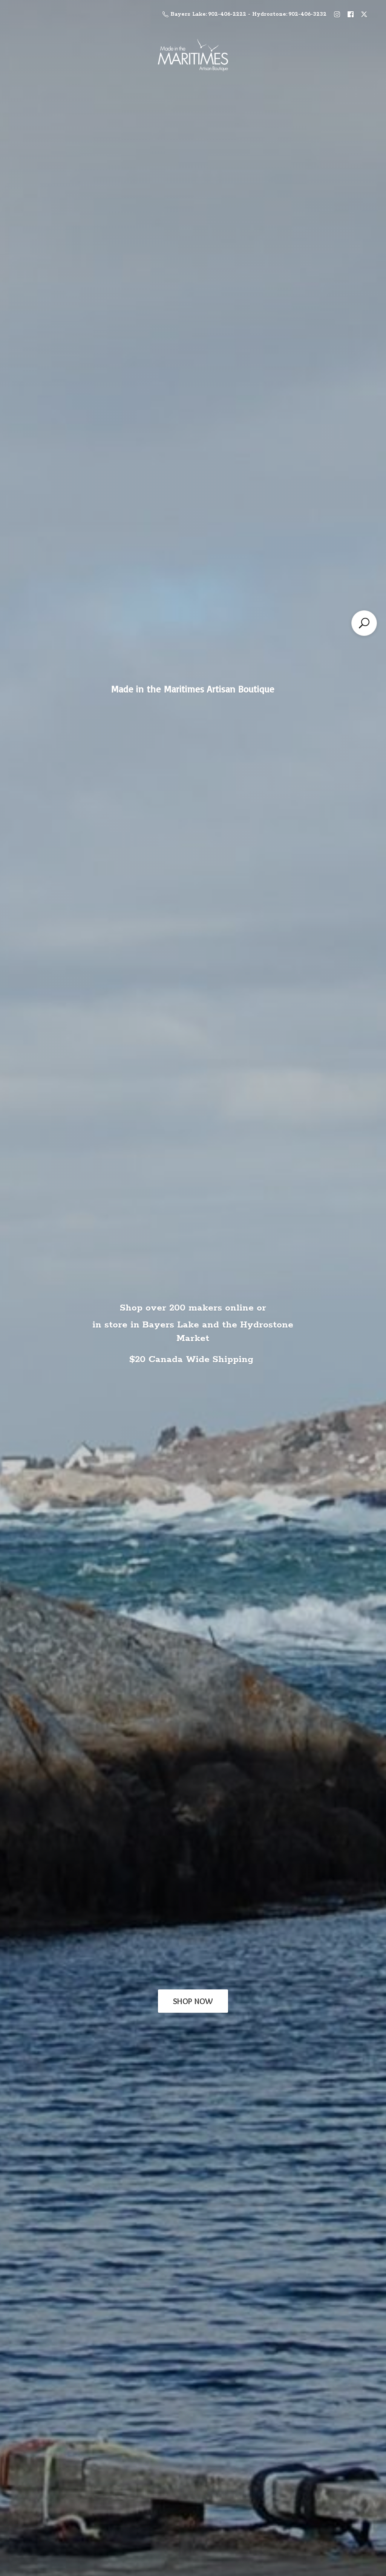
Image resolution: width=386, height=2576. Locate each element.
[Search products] (364, 623)
